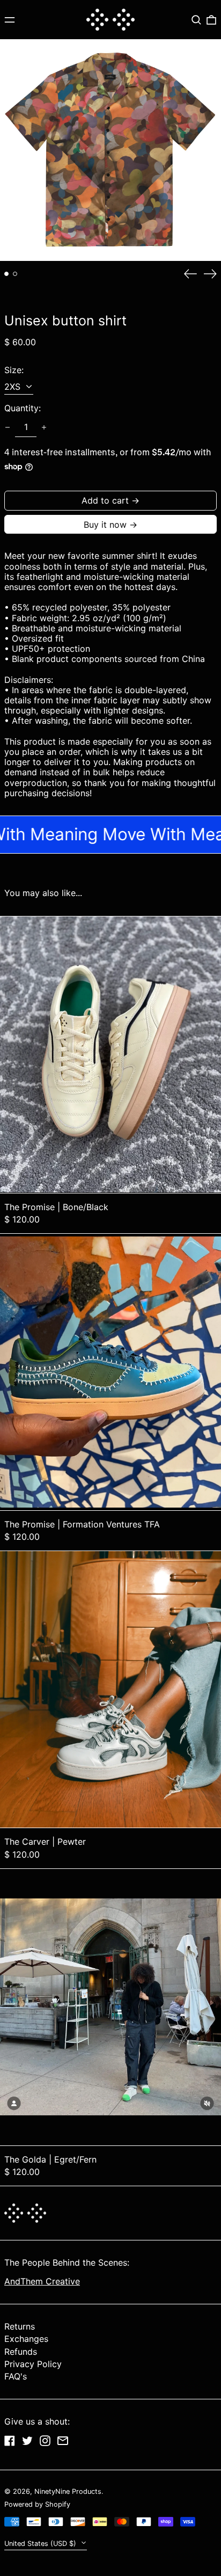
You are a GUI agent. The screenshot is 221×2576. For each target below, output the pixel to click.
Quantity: (23, 408)
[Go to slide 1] (6, 274)
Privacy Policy (33, 2364)
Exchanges (26, 2339)
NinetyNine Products (68, 2491)
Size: (14, 370)
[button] (196, 20)
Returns (20, 2326)
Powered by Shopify (37, 2504)
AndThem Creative (42, 2281)
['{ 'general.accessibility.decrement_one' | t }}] (8, 427)
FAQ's (16, 2376)
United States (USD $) (41, 2544)
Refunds (21, 2352)
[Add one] (44, 427)
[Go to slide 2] (15, 274)
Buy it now (105, 525)
